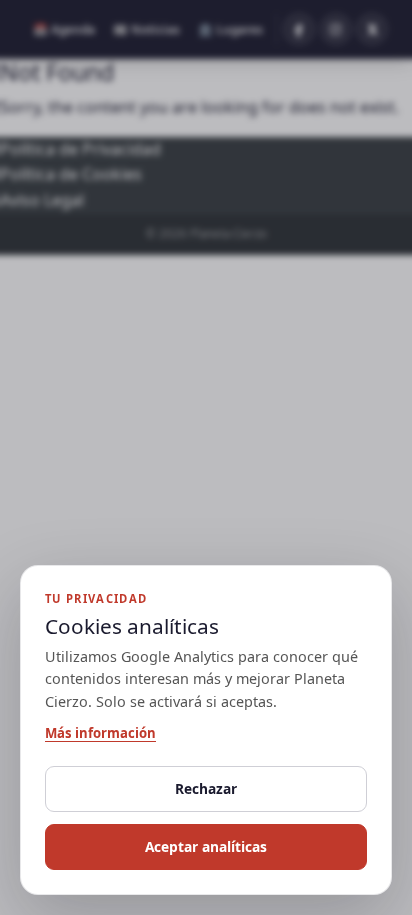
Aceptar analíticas (206, 846)
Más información (100, 733)
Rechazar (206, 788)
